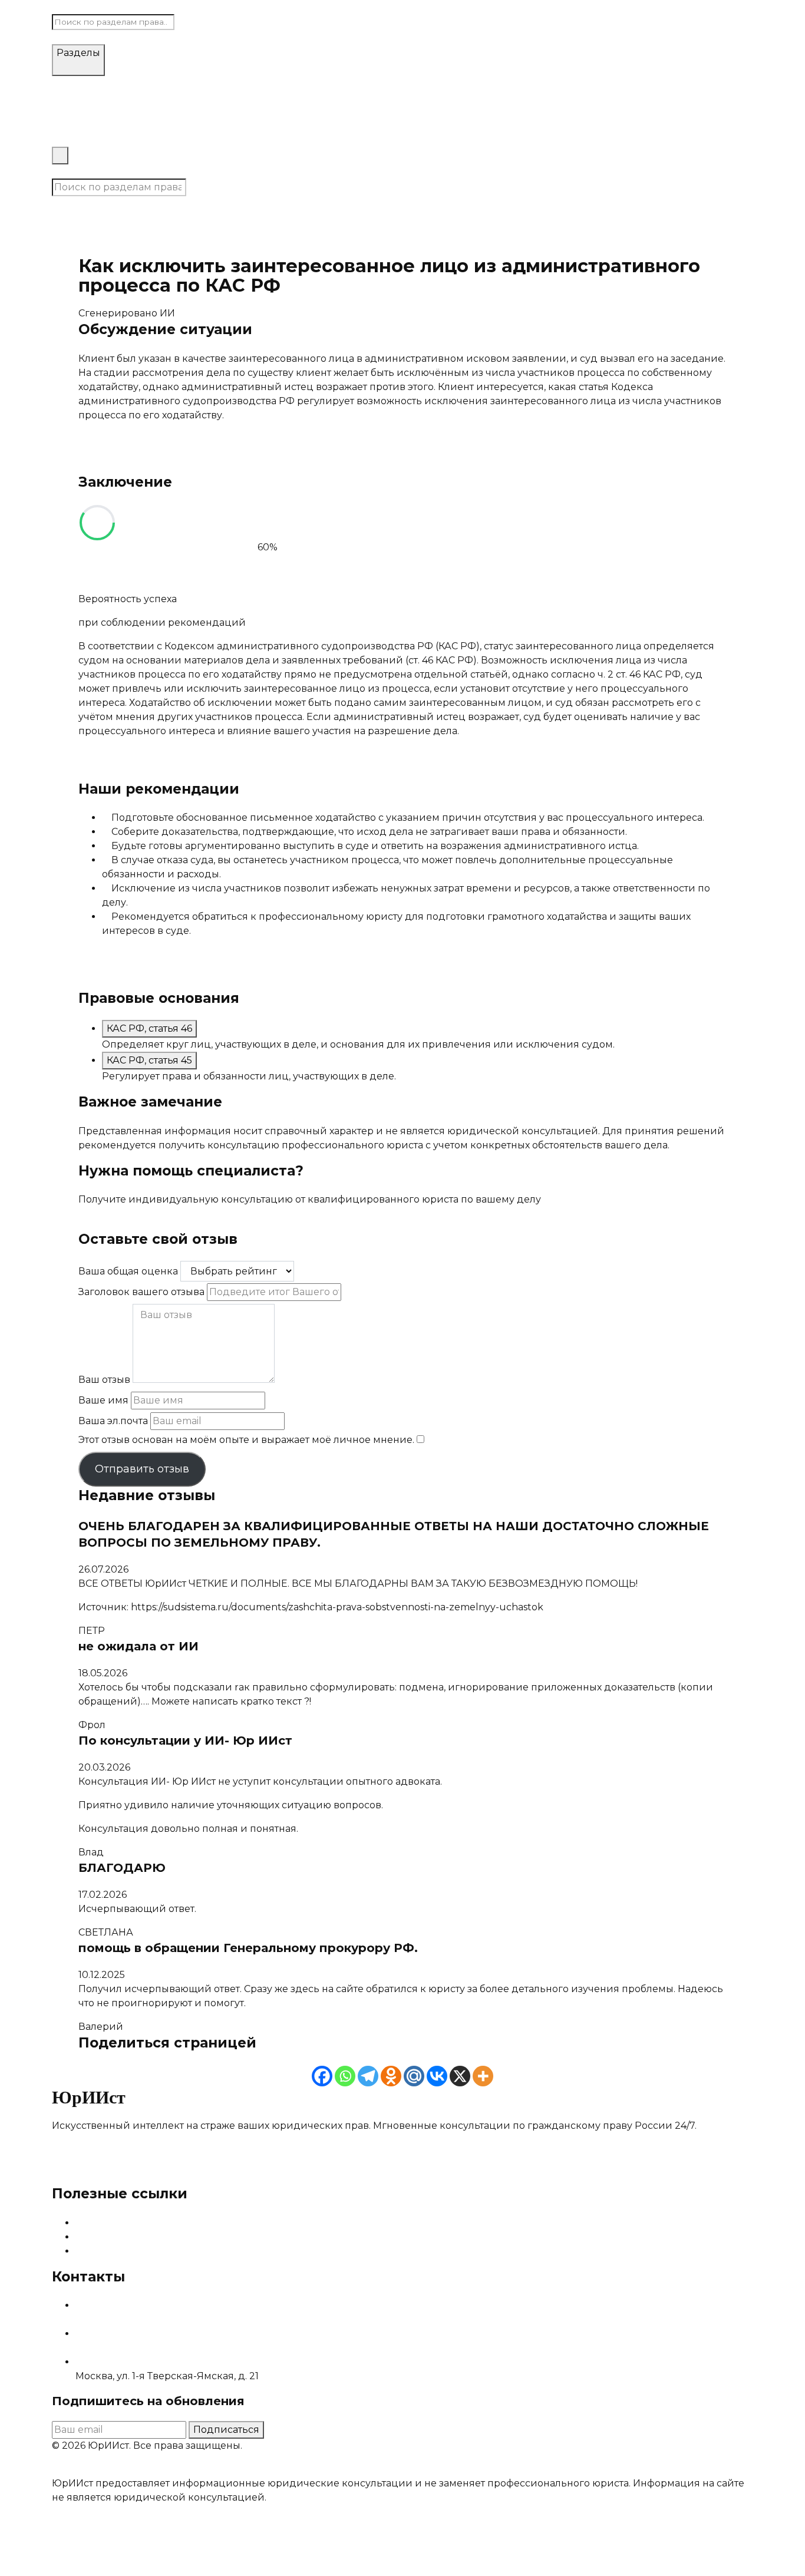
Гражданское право (211, 83)
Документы (638, 217)
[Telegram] (368, 2076)
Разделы (78, 53)
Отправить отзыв (142, 1469)
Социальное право (434, 83)
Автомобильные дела (106, 83)
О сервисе (102, 2223)
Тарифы (72, 139)
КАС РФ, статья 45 (149, 1060)
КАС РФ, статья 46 (149, 1028)
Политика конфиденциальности (218, 2469)
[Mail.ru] (414, 2076)
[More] (483, 2076)
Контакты (75, 171)
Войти (116, 171)
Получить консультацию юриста (159, 1223)
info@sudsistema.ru (122, 2319)
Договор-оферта (93, 2469)
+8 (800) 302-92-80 (122, 2348)
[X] (460, 2076)
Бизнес (589, 83)
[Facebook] (322, 2076)
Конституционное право (323, 83)
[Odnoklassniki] (391, 2076)
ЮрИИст (72, 7)
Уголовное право (526, 83)
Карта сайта (104, 2251)
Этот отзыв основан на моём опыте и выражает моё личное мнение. (246, 1440)
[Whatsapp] (345, 2076)
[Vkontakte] (437, 2076)
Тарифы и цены (115, 2237)
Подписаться (226, 2430)
